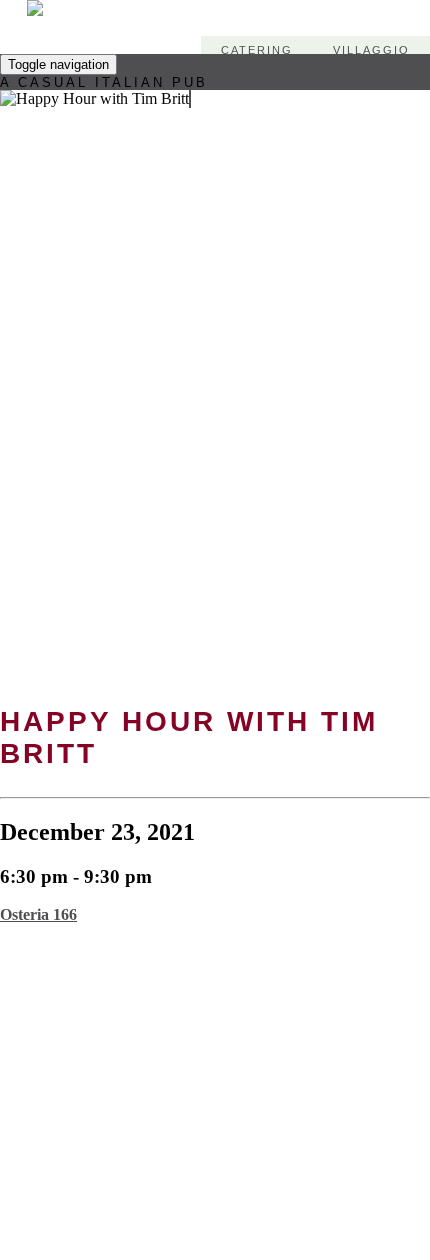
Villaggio (371, 50)
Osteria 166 (38, 914)
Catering (257, 50)
